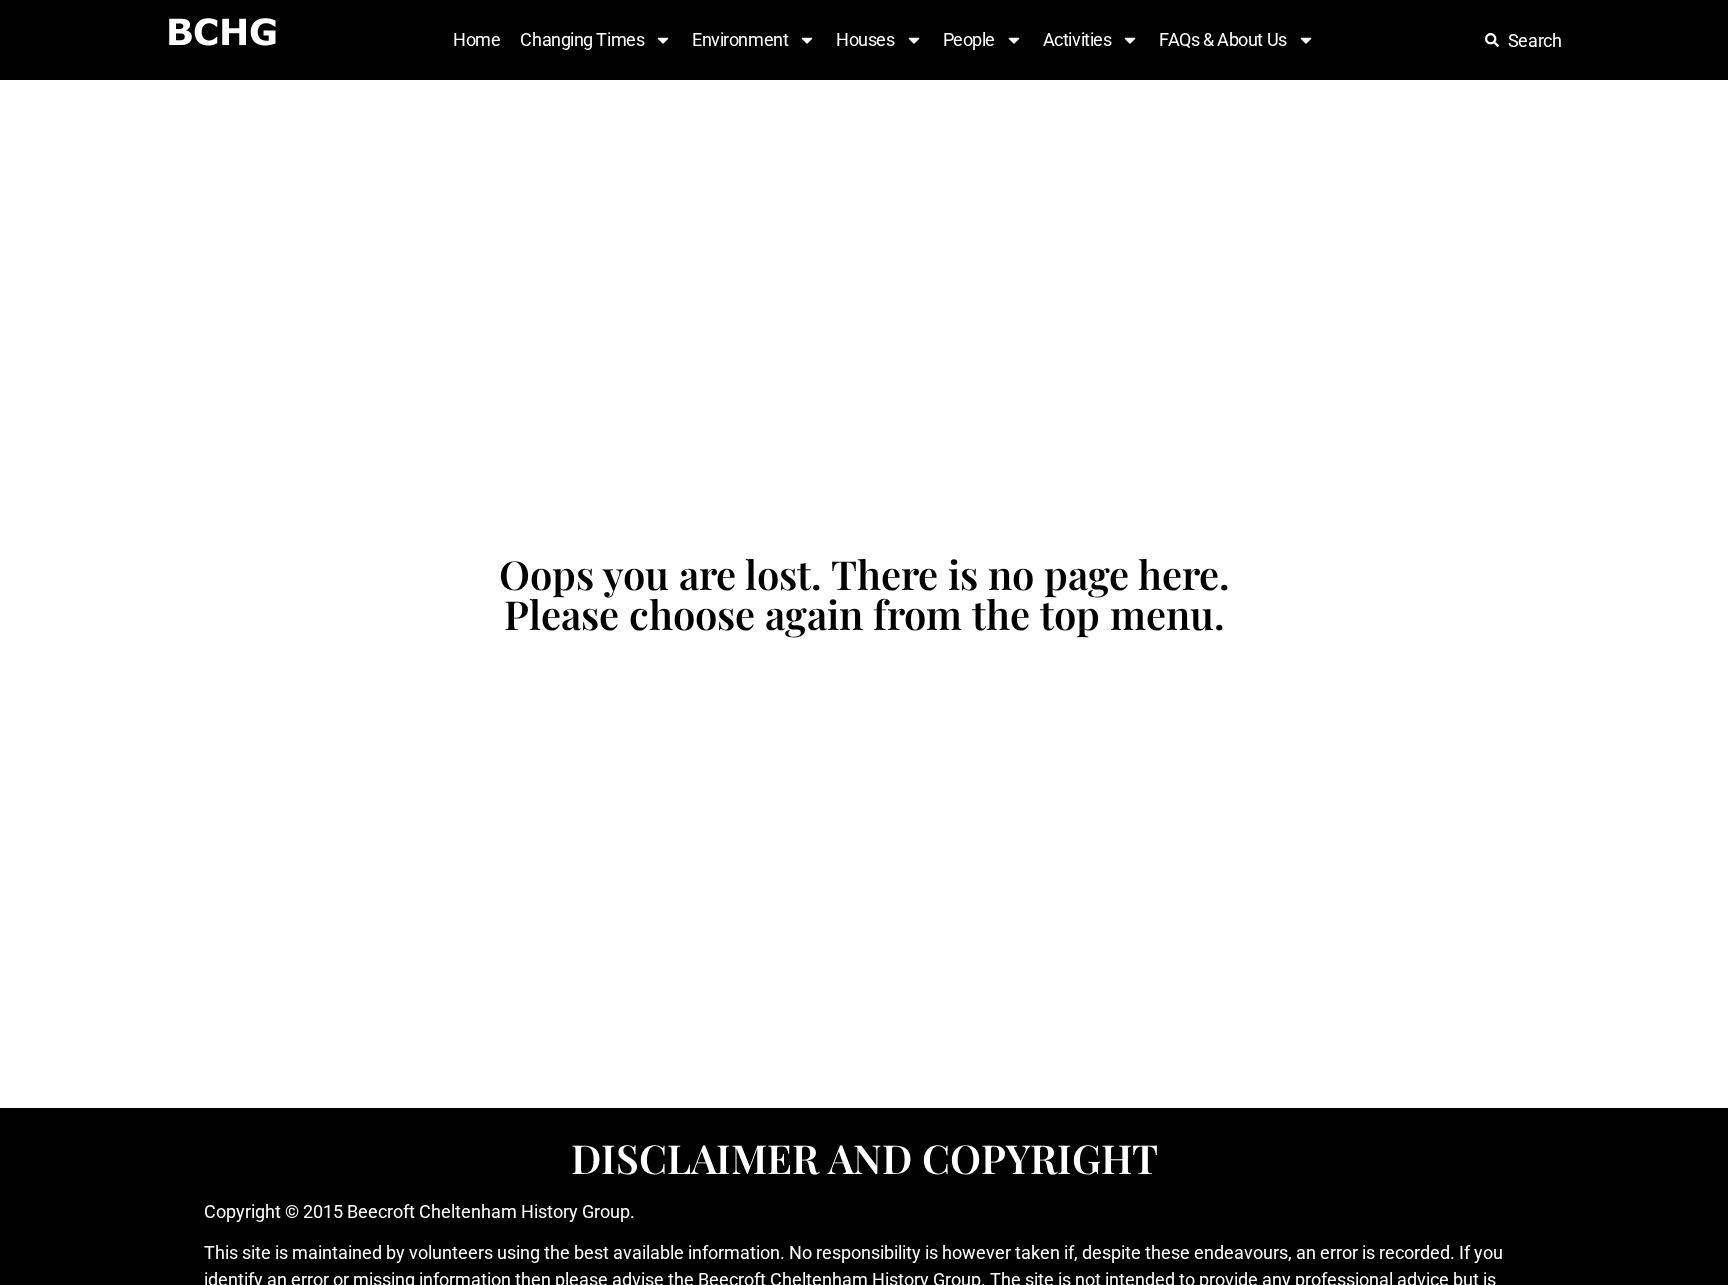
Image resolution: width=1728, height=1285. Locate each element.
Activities (1077, 39)
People (969, 39)
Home (476, 39)
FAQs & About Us (1222, 39)
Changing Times (582, 39)
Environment (740, 39)
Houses (865, 39)
